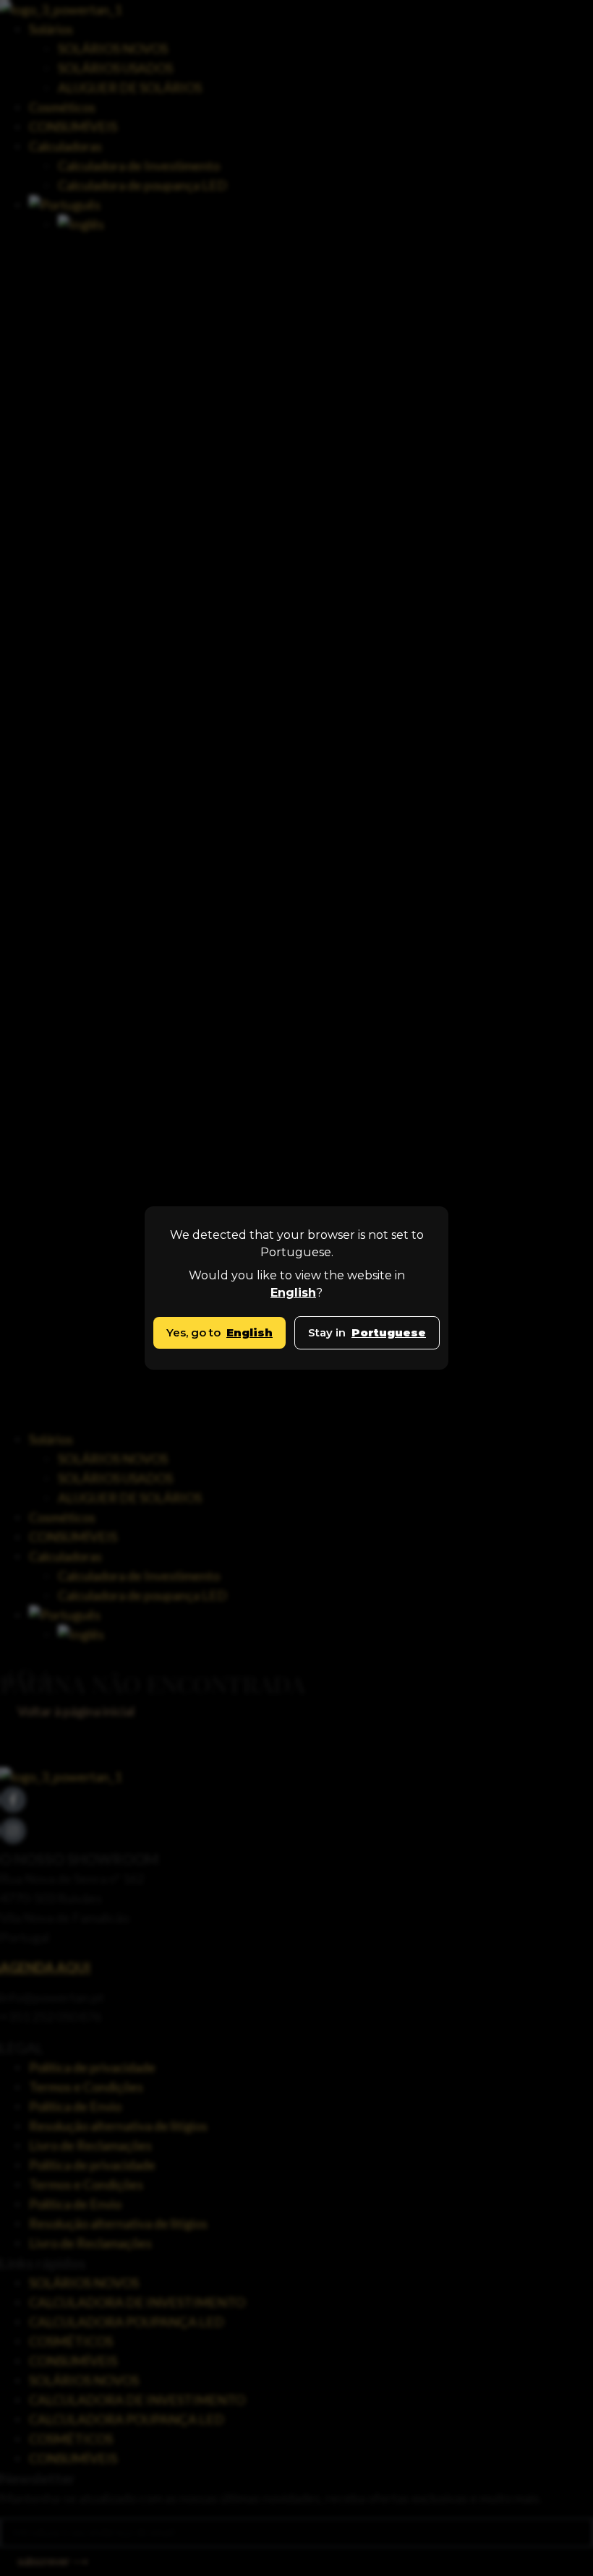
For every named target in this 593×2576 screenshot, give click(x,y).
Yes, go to (219, 1332)
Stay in (367, 1332)
